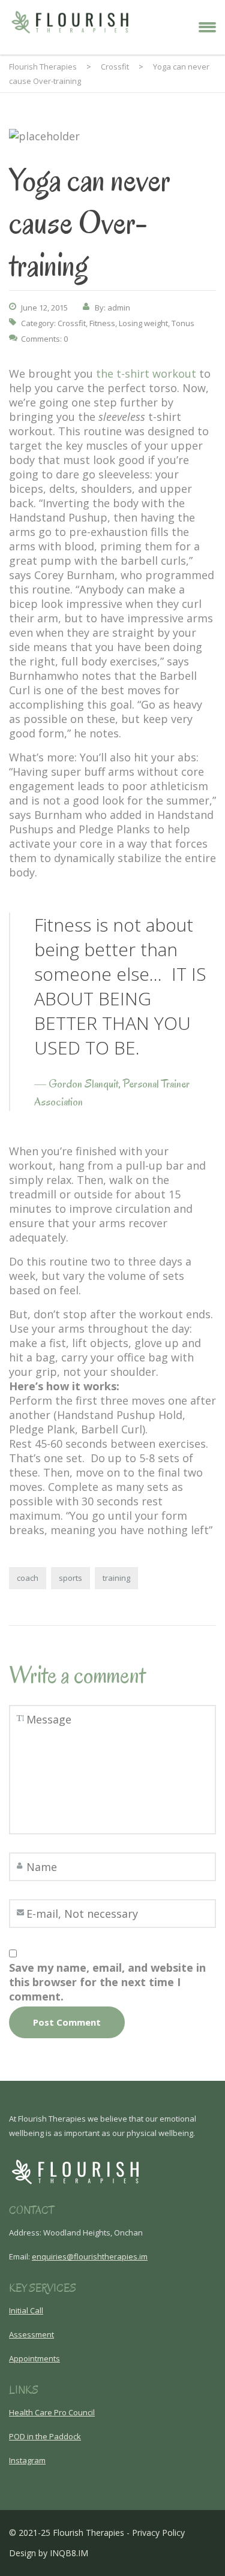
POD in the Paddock (45, 2436)
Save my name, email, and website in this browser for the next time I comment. (107, 1982)
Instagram (27, 2460)
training (116, 1578)
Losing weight (143, 323)
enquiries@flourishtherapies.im (90, 2256)
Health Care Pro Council (52, 2412)
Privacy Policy (158, 2533)
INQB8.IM (69, 2553)
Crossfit (72, 323)
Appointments (34, 2358)
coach (28, 1578)
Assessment (31, 2334)
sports (70, 1578)
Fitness (102, 323)
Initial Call (26, 2310)
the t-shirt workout (145, 373)
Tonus (183, 323)
